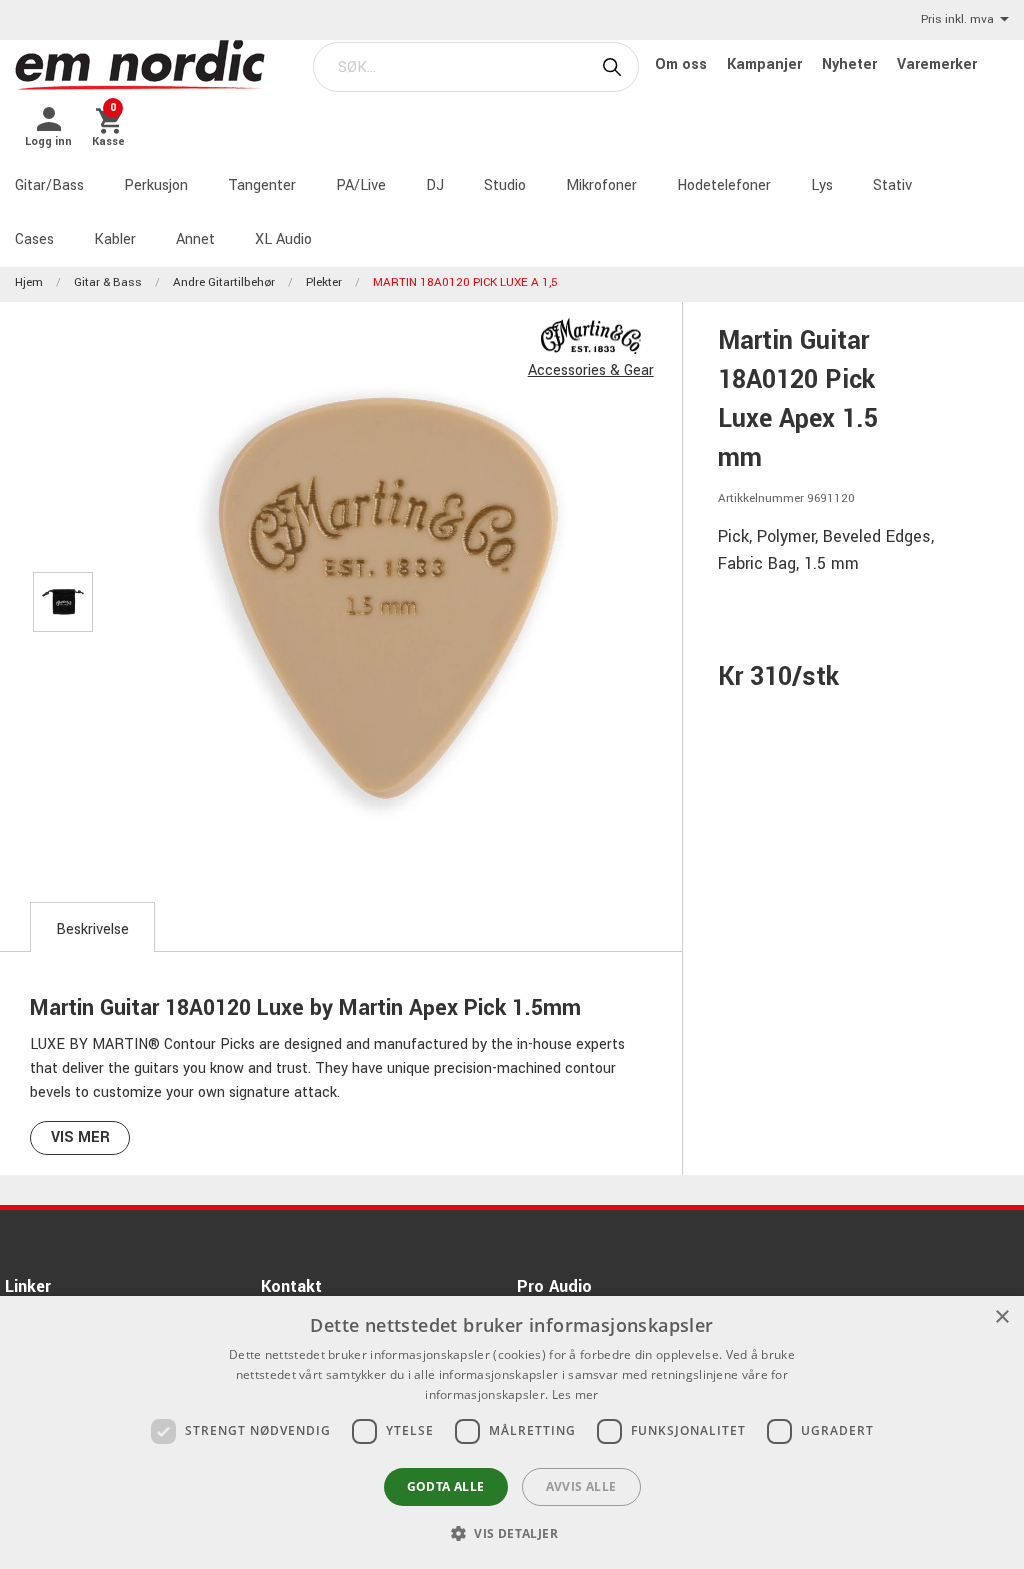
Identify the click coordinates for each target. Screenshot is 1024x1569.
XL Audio (283, 239)
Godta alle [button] (446, 1486)
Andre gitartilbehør (224, 282)
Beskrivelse (92, 929)
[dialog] (512, 1432)
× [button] (1001, 1317)
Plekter (324, 282)
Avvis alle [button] (581, 1486)
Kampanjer (766, 64)
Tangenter (262, 185)
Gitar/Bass (49, 185)
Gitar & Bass (108, 282)
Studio (505, 185)
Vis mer (80, 1137)
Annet (195, 239)
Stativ (892, 185)
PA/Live (361, 185)
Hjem (29, 282)
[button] (512, 1533)
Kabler (115, 239)
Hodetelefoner (724, 185)
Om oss (683, 64)
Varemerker (937, 64)
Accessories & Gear (591, 370)
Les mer (575, 1394)
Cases (34, 239)
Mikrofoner (601, 185)
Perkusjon (156, 185)
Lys (822, 185)
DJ (435, 185)
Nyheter (851, 64)
